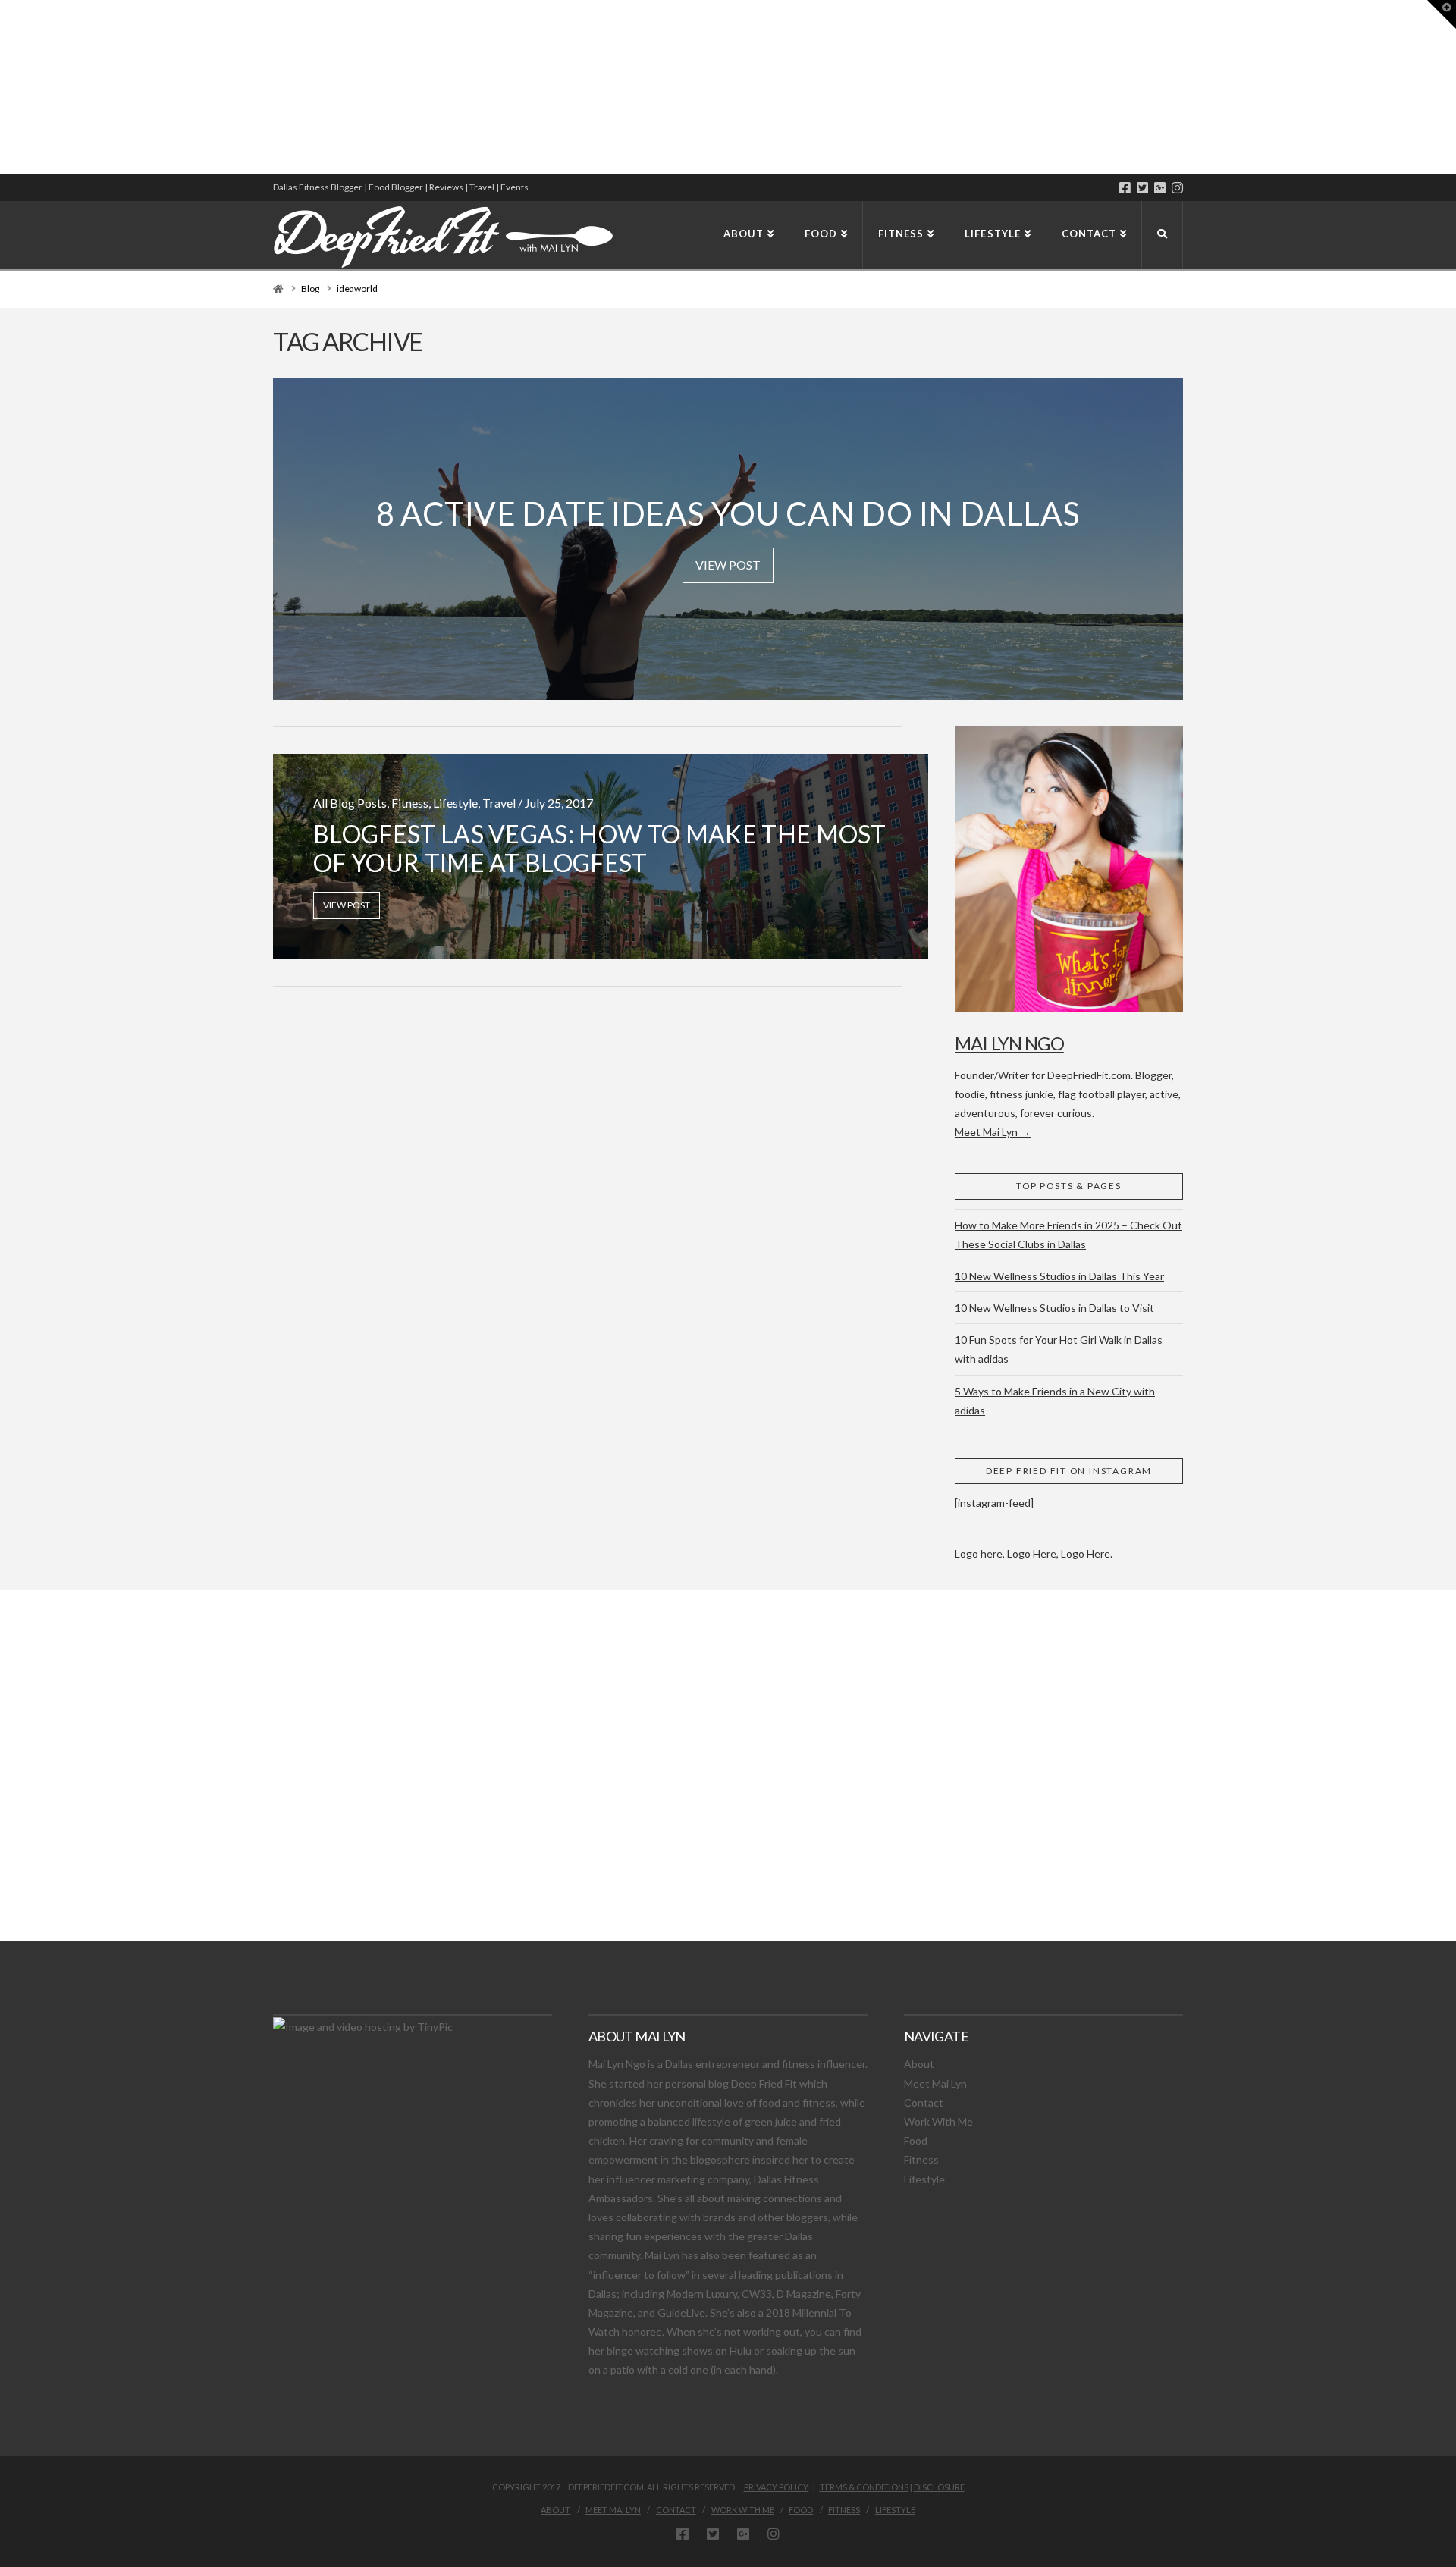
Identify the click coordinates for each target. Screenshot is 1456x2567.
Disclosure (939, 2487)
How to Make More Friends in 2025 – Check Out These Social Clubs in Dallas (1068, 1235)
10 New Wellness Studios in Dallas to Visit (1054, 1308)
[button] (1442, 14)
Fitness (921, 2159)
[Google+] (1160, 188)
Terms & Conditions (864, 2487)
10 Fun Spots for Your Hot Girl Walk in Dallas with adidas (1059, 1349)
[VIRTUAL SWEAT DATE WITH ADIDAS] (5, 87)
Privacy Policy (776, 2487)
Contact (924, 2103)
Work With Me (938, 2121)
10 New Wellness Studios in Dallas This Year (1059, 1276)
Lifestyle (924, 2179)
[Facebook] (1125, 188)
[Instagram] (1177, 188)
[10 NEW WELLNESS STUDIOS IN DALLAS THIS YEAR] (2, 87)
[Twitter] (1142, 188)
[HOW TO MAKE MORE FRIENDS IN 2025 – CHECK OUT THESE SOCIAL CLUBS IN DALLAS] (1, 87)
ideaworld (357, 289)
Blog (310, 289)
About (919, 2064)
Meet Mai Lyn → (993, 1132)
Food (916, 2140)
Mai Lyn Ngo (1009, 1043)
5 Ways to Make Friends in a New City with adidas (1055, 1401)
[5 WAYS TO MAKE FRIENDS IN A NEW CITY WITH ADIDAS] (4, 87)
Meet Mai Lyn (935, 2084)
